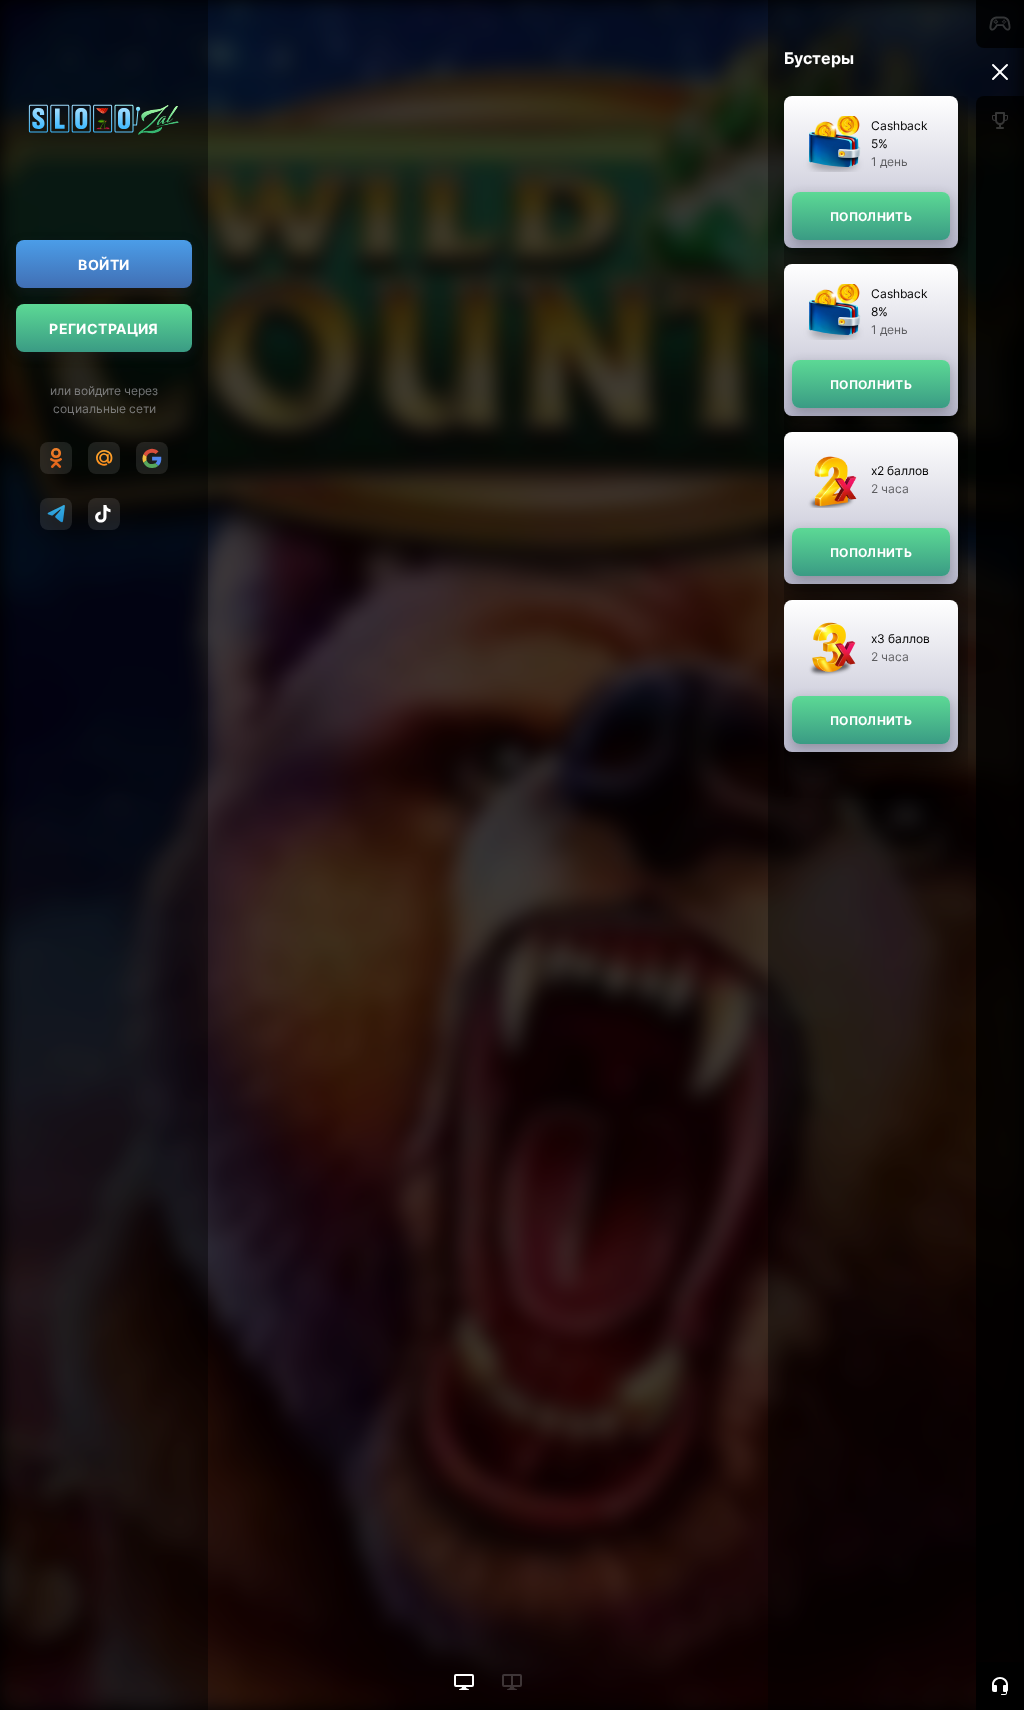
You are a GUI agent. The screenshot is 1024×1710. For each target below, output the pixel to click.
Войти (103, 264)
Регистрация (104, 328)
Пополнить (871, 216)
